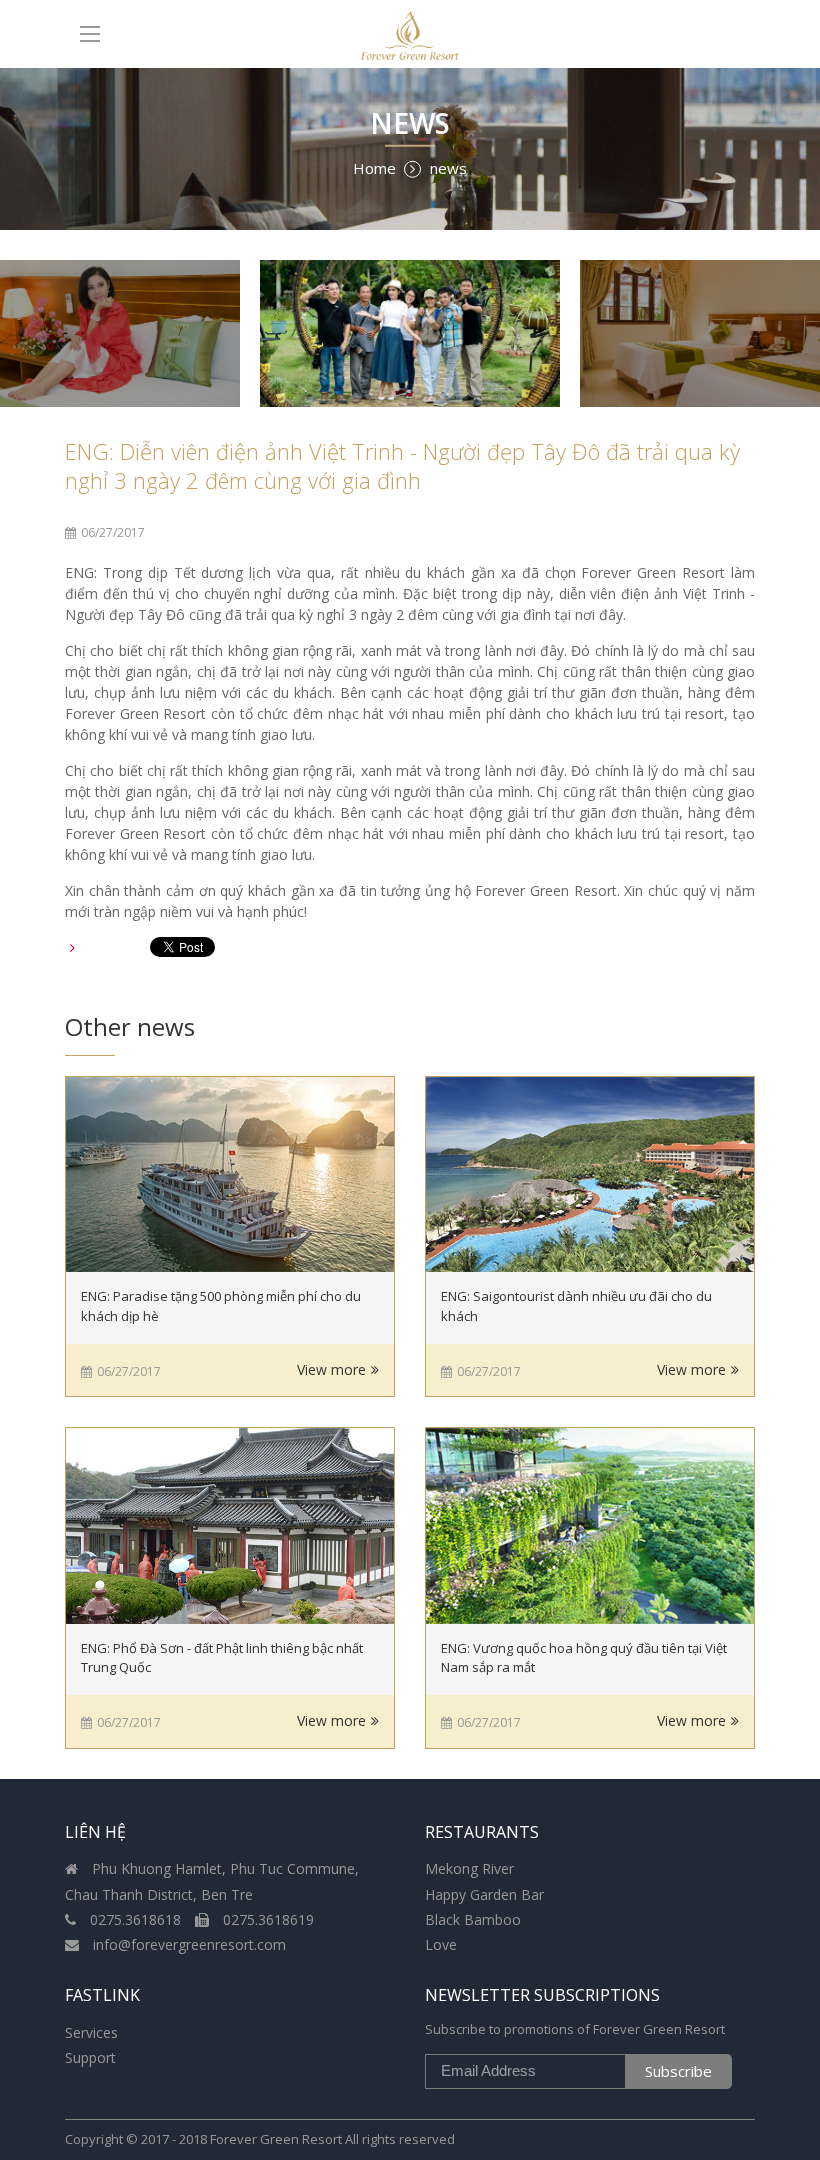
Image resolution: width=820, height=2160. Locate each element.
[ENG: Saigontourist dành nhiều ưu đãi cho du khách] (590, 1175)
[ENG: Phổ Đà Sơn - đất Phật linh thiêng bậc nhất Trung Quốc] (230, 1526)
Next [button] (775, 334)
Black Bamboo (473, 1919)
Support (90, 2057)
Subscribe (678, 2071)
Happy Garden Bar (484, 1894)
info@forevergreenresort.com (187, 1944)
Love (441, 1944)
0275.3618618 (135, 1919)
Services (91, 2032)
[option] (410, 333)
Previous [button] (45, 334)
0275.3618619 (266, 1919)
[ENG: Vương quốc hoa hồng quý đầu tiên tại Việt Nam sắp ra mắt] (590, 1526)
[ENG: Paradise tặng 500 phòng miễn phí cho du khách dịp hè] (230, 1175)
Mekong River (469, 1868)
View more (331, 1369)
